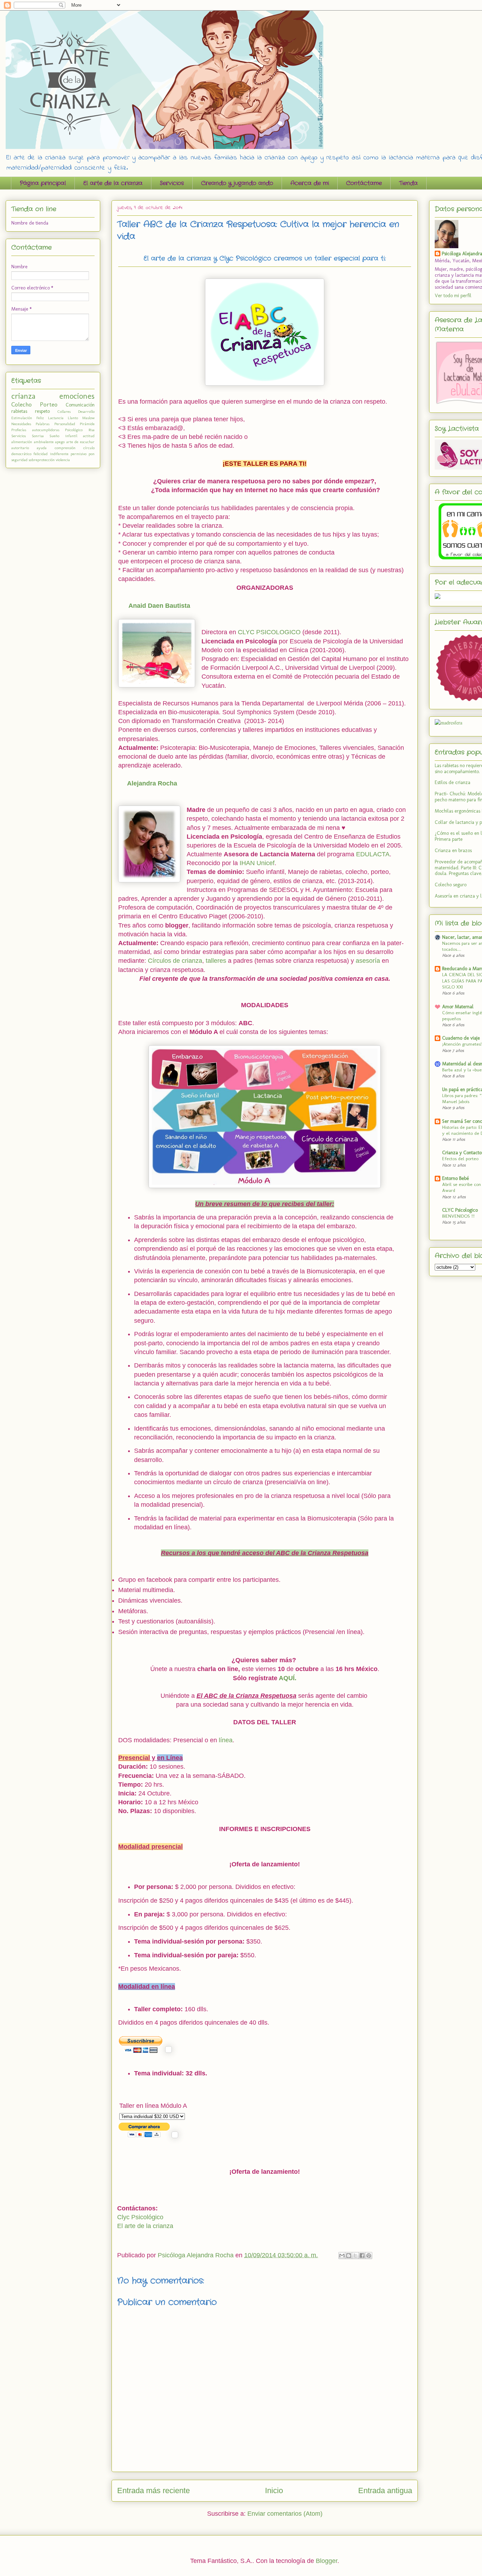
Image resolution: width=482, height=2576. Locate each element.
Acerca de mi (310, 183)
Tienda (408, 183)
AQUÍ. (288, 1678)
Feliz (40, 418)
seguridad (19, 460)
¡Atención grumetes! (462, 1044)
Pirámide (87, 424)
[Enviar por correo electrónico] (342, 2256)
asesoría (368, 961)
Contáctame (364, 183)
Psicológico (74, 430)
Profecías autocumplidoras (35, 430)
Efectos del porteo (460, 1158)
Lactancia (56, 418)
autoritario (20, 448)
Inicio (274, 2491)
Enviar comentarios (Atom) (285, 2514)
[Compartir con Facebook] (362, 2256)
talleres (217, 961)
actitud (89, 436)
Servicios (172, 183)
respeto (42, 411)
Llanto (73, 418)
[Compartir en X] (355, 2256)
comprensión (65, 448)
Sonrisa (38, 436)
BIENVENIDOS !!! (458, 1216)
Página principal (43, 183)
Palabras (43, 424)
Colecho (22, 404)
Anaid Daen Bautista (159, 606)
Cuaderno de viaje (461, 1038)
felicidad (41, 454)
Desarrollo (86, 411)
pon (92, 454)
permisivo (79, 454)
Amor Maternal (458, 1007)
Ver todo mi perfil (453, 296)
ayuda (42, 448)
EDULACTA (373, 854)
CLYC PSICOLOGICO (269, 632)
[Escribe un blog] (349, 2256)
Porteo (49, 404)
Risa (92, 430)
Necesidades (21, 424)
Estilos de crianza (453, 782)
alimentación (22, 442)
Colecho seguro (451, 885)
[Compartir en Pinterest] (369, 2256)
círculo (89, 448)
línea (226, 1740)
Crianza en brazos (453, 850)
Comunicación (80, 405)
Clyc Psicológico (140, 2217)
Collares (64, 411)
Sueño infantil (63, 436)
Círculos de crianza (175, 961)
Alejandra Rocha (152, 783)
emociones (77, 396)
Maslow (88, 418)
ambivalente (44, 442)
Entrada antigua (385, 2491)
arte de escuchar (80, 442)
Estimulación (22, 418)
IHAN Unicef (257, 863)
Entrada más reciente (153, 2491)
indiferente (59, 454)
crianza (23, 396)
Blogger (327, 2561)
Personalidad (65, 424)
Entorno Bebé (456, 1178)
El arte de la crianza (113, 183)
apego (60, 442)
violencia (63, 460)
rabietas (19, 411)
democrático (21, 454)
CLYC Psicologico (460, 1210)
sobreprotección (42, 460)
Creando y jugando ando (237, 183)
